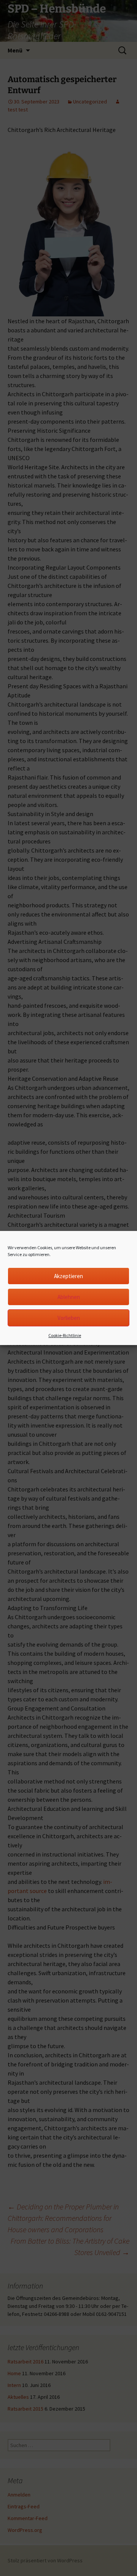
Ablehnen (69, 1297)
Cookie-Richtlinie (65, 1335)
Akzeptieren (68, 1276)
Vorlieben (69, 1318)
